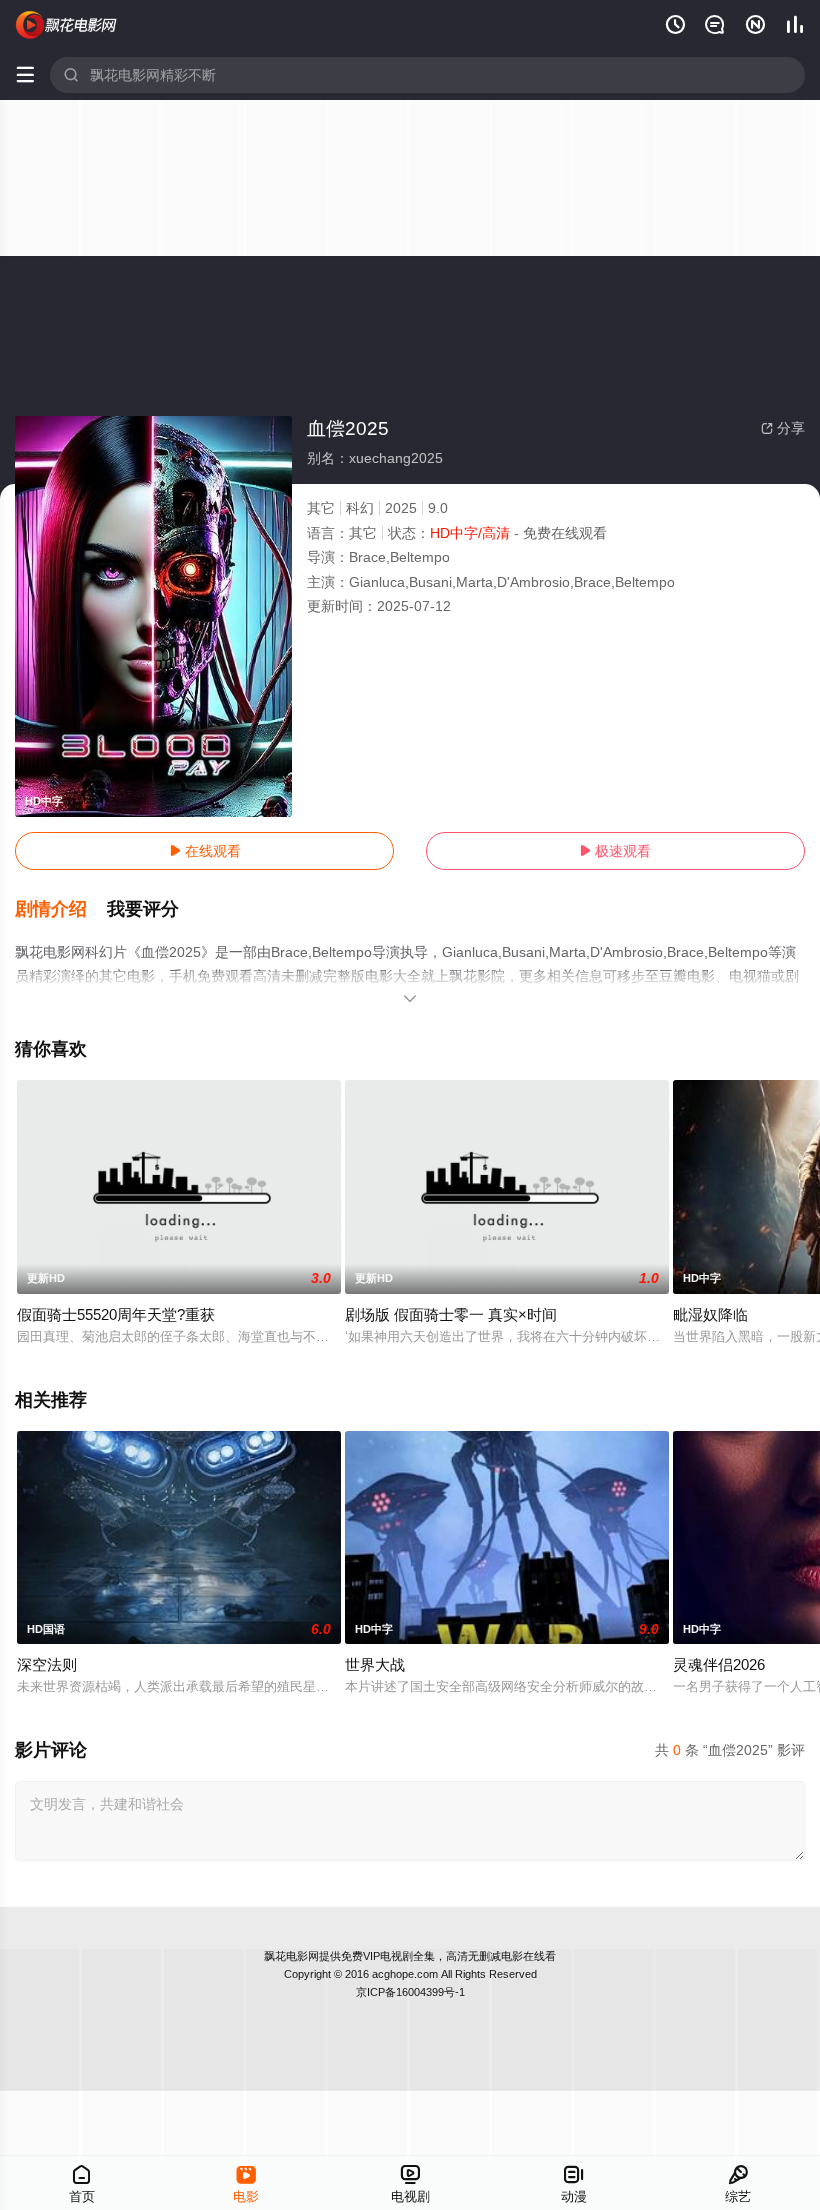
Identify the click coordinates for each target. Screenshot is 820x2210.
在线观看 (205, 851)
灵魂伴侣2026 (719, 1664)
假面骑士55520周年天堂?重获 (116, 1314)
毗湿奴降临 (710, 1314)
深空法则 (47, 1664)
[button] (61, 910)
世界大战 (375, 1664)
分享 (783, 428)
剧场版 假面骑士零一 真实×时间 (451, 1314)
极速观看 (615, 851)
